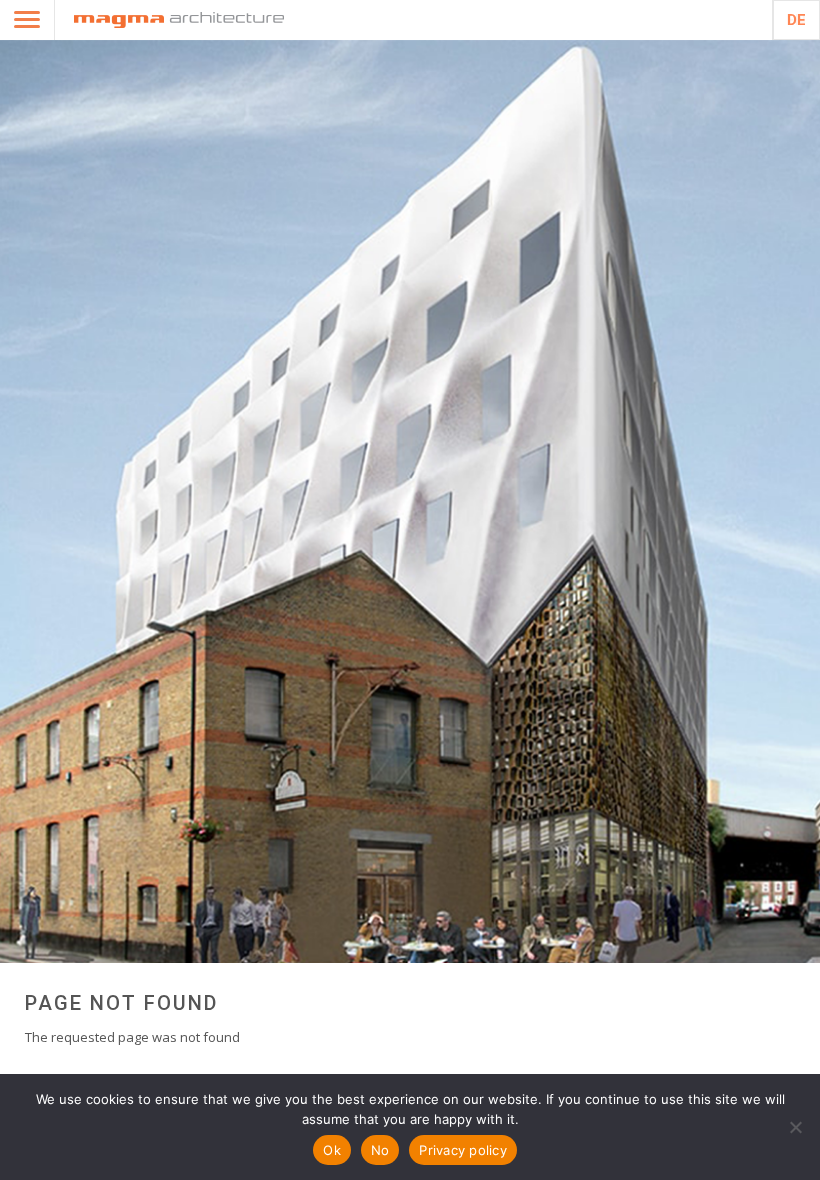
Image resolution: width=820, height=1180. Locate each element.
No (380, 1150)
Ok (332, 1150)
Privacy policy (463, 1150)
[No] (795, 1127)
